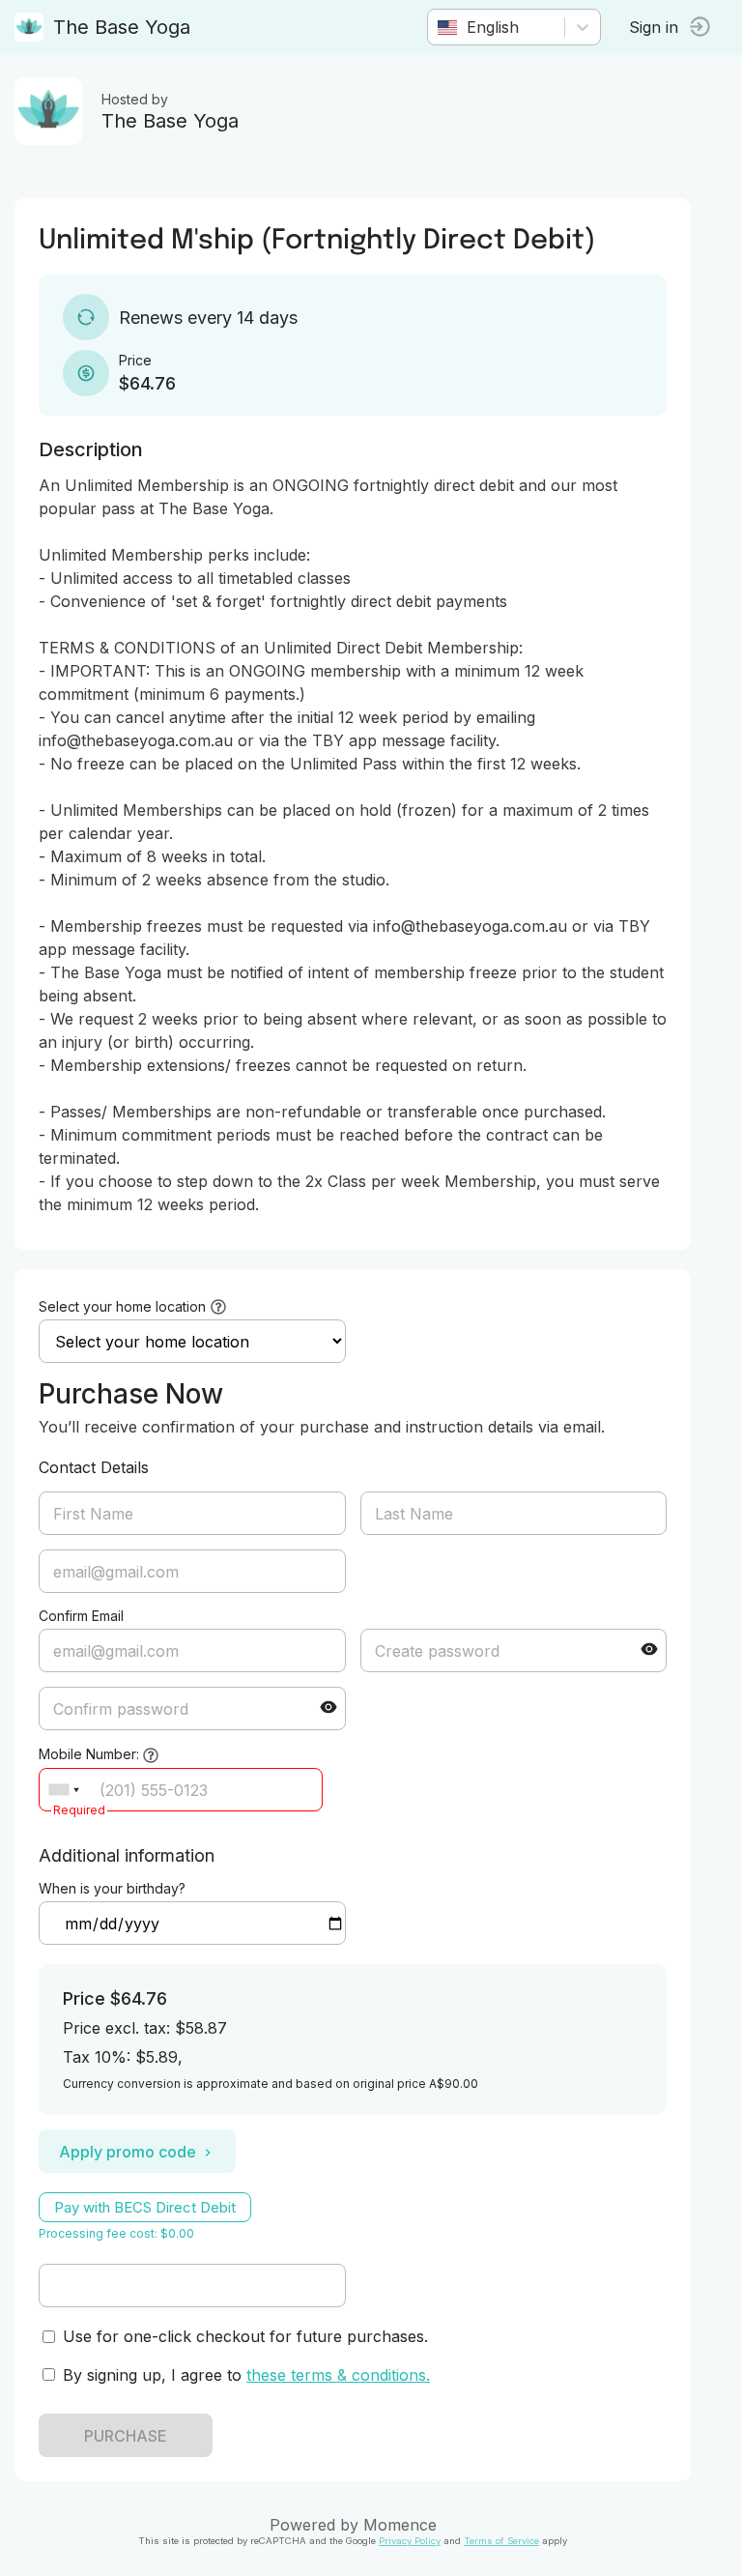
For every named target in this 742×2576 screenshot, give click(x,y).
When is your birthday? (112, 1888)
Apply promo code (128, 2152)
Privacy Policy (410, 2541)
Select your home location (122, 1306)
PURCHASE (126, 2436)
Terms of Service (501, 2541)
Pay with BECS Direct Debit (145, 2207)
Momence (400, 2525)
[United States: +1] (64, 1790)
